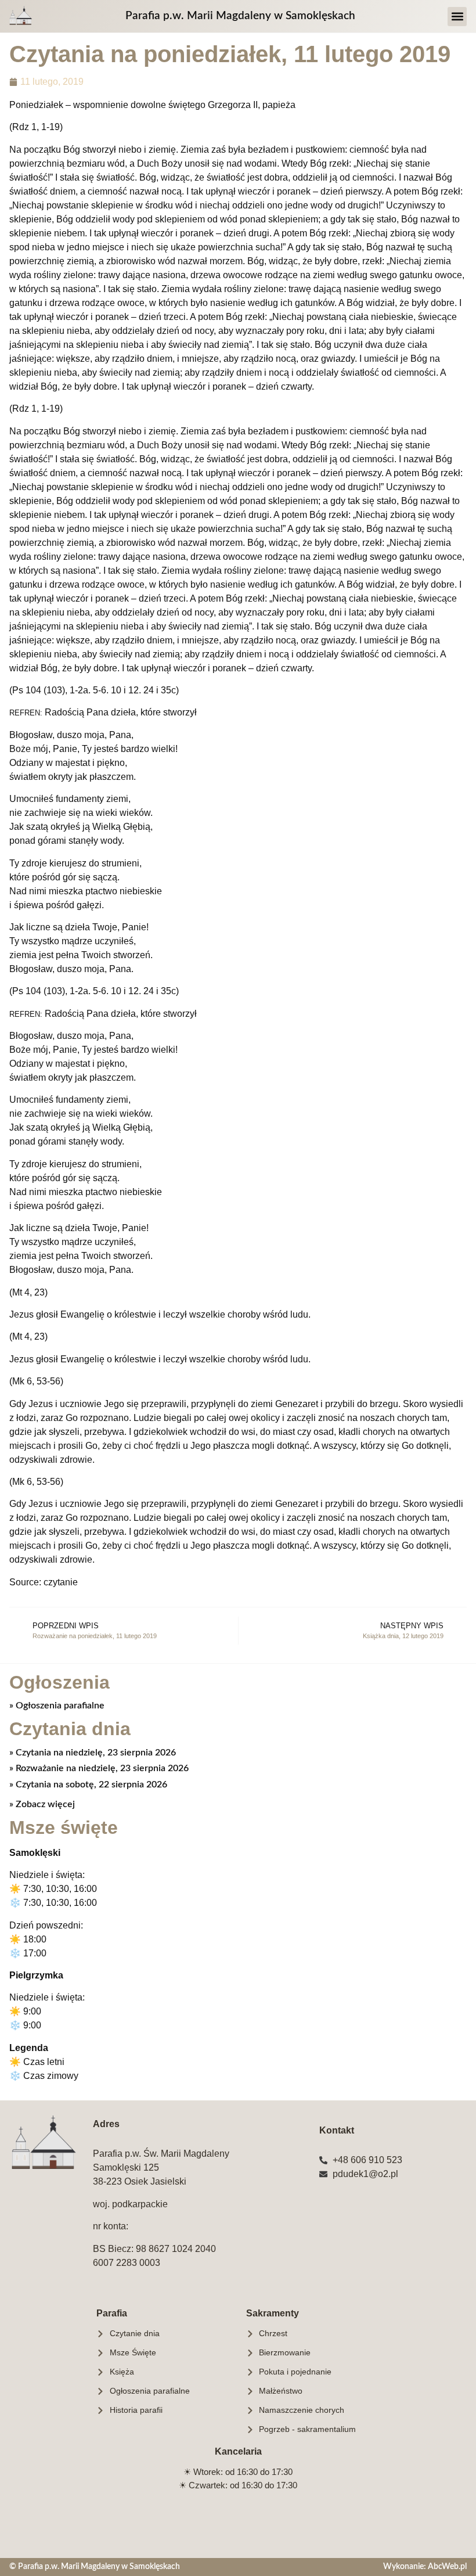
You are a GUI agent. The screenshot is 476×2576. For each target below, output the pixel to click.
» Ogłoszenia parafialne (57, 1706)
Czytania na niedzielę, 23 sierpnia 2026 (95, 1753)
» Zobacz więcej (42, 1804)
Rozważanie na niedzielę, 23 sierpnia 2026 (101, 1768)
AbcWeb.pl (447, 2566)
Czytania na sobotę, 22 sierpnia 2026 (90, 1785)
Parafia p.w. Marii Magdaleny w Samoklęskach (240, 16)
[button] (457, 17)
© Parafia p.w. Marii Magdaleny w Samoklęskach (95, 2566)
